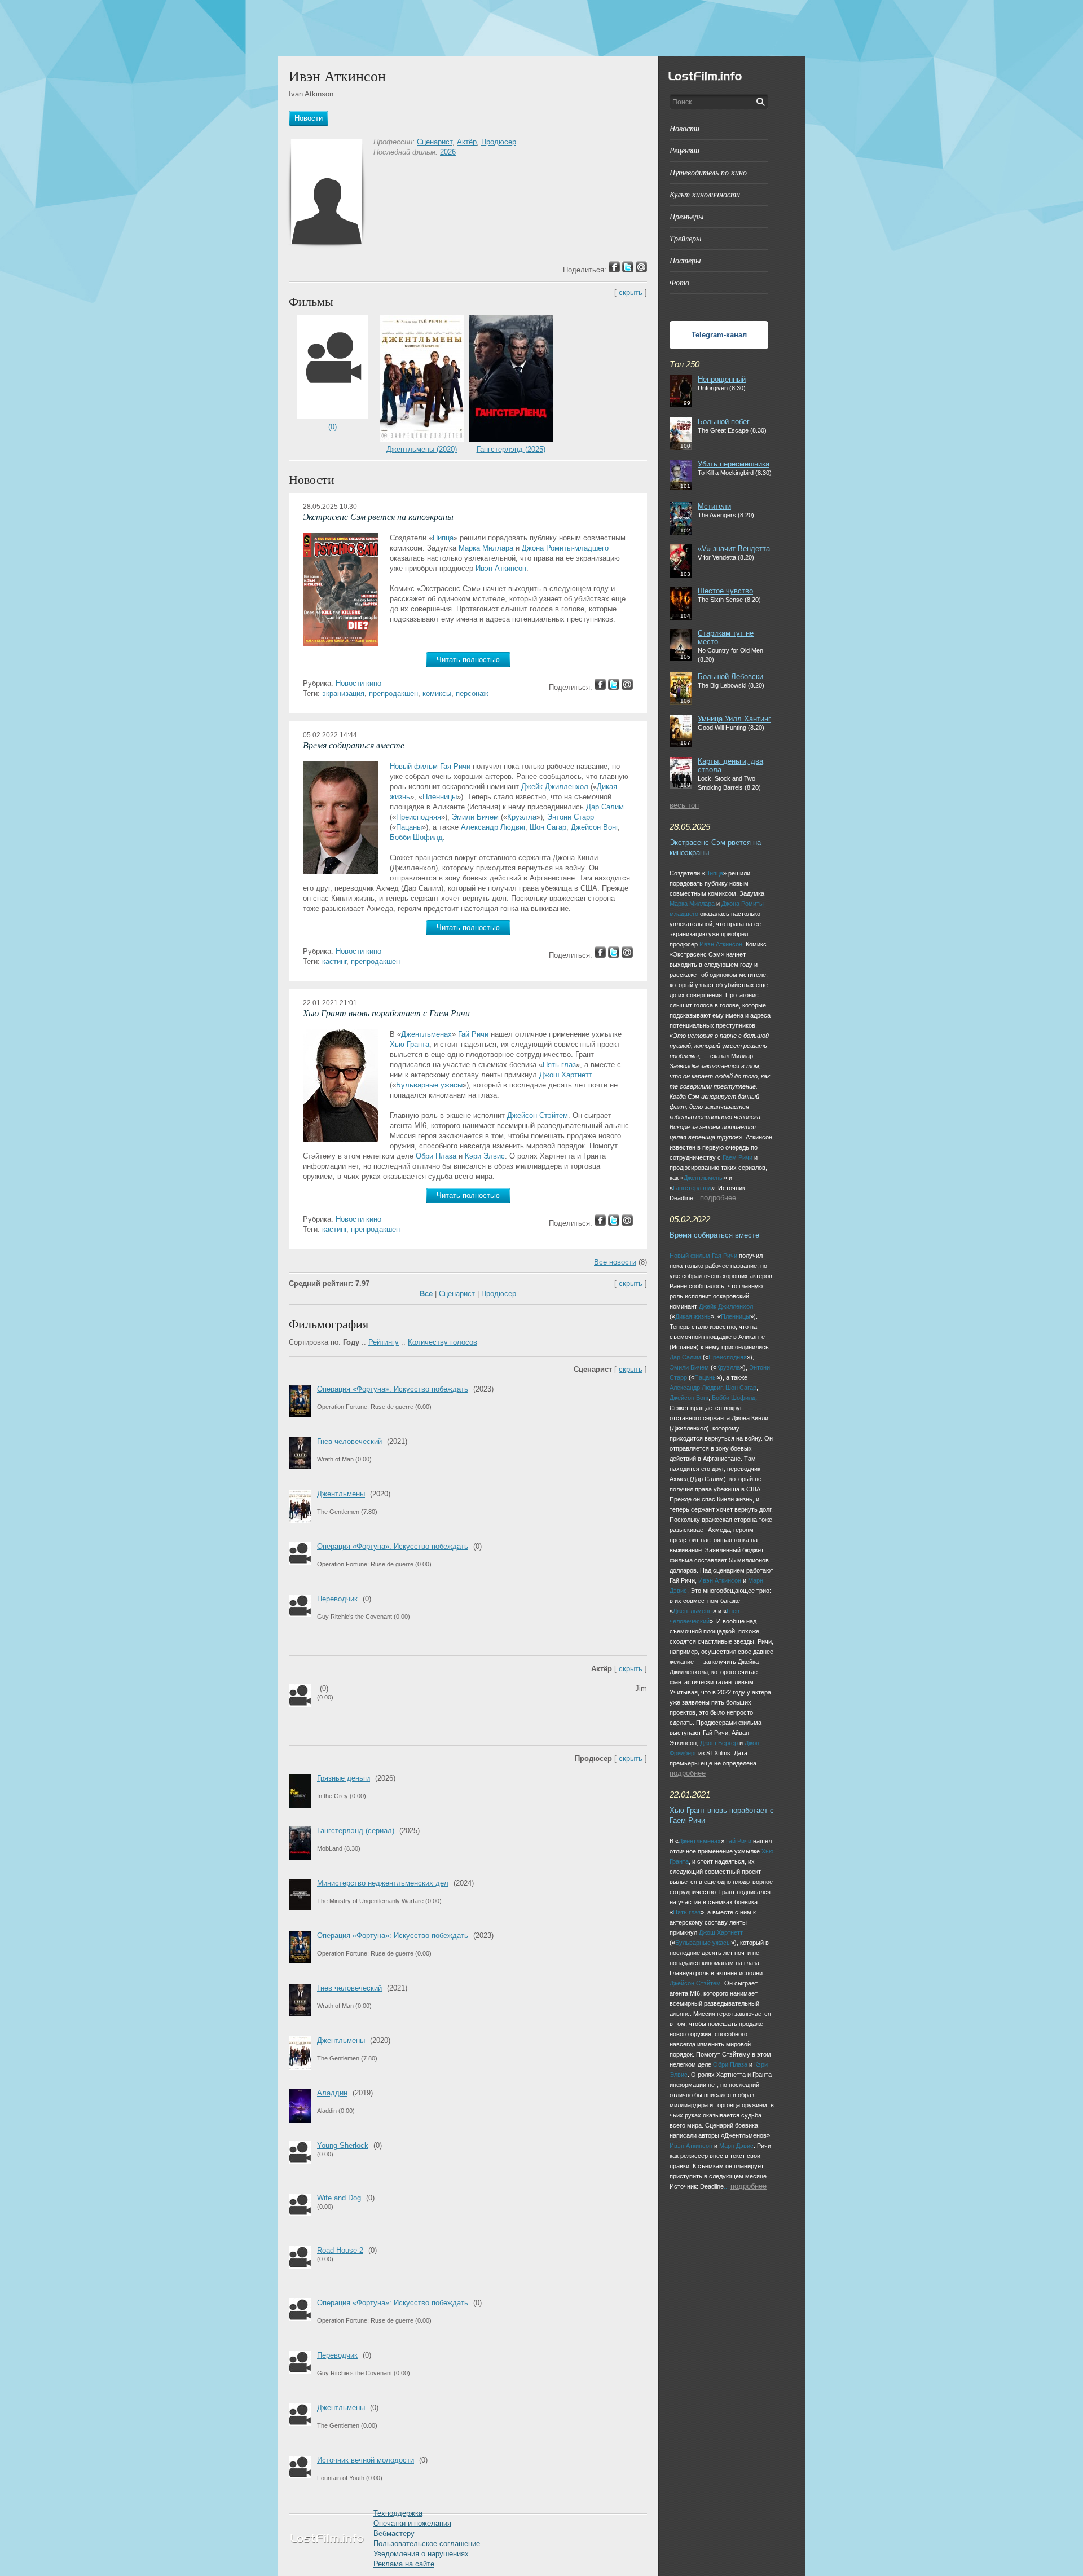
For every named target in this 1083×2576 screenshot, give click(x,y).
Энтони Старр (571, 817)
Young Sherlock (343, 2145)
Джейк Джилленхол (555, 787)
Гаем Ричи (738, 1157)
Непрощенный (722, 379)
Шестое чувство (725, 591)
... (696, 1198)
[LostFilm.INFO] (541, 28)
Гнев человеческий (349, 1441)
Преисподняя (419, 817)
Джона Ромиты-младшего (565, 548)
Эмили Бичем (475, 817)
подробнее (718, 1198)
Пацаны (409, 827)
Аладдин (332, 2093)
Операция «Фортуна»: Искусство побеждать (393, 1389)
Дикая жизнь (693, 1316)
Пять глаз (559, 1065)
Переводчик (337, 1599)
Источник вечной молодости (366, 2460)
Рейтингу (384, 1342)
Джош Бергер (719, 1743)
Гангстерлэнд (692, 1188)
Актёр (467, 142)
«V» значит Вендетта (734, 549)
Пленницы (440, 797)
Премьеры (686, 216)
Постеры (685, 260)
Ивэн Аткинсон (501, 568)
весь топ (684, 805)
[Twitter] (614, 687)
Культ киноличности (705, 194)
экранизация (343, 693)
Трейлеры (685, 238)
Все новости (615, 1262)
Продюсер (499, 142)
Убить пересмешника (734, 464)
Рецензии (684, 150)
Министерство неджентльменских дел (383, 1883)
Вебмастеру (394, 2533)
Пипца (443, 538)
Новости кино (358, 683)
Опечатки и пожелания (412, 2523)
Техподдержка (398, 2513)
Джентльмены (341, 1494)
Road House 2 (340, 2250)
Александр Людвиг (493, 827)
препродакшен (393, 693)
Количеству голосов (443, 1342)
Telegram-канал (719, 335)
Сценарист (435, 142)
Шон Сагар (548, 827)
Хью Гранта (410, 1044)
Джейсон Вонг (594, 827)
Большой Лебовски (730, 677)
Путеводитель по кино (708, 172)
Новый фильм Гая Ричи (430, 766)
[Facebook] (600, 687)
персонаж (472, 693)
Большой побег (724, 422)
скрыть (631, 292)
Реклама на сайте (404, 2564)
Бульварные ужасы (429, 1085)
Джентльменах (426, 1034)
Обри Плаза (436, 1156)
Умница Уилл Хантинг (734, 719)
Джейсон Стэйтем (538, 1115)
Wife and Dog (339, 2198)
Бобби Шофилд (416, 837)
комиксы (437, 693)
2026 (448, 152)
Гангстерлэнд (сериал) (356, 1831)
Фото (679, 282)
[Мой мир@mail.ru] (627, 687)
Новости (684, 128)
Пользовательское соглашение (427, 2544)
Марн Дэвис (736, 2146)
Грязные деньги (344, 1778)
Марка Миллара (486, 548)
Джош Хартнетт (566, 1075)
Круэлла (522, 817)
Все (426, 1294)
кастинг (334, 961)
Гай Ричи (473, 1034)
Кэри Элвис (485, 1156)
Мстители (714, 506)
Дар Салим (605, 807)
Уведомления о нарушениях (421, 2554)
